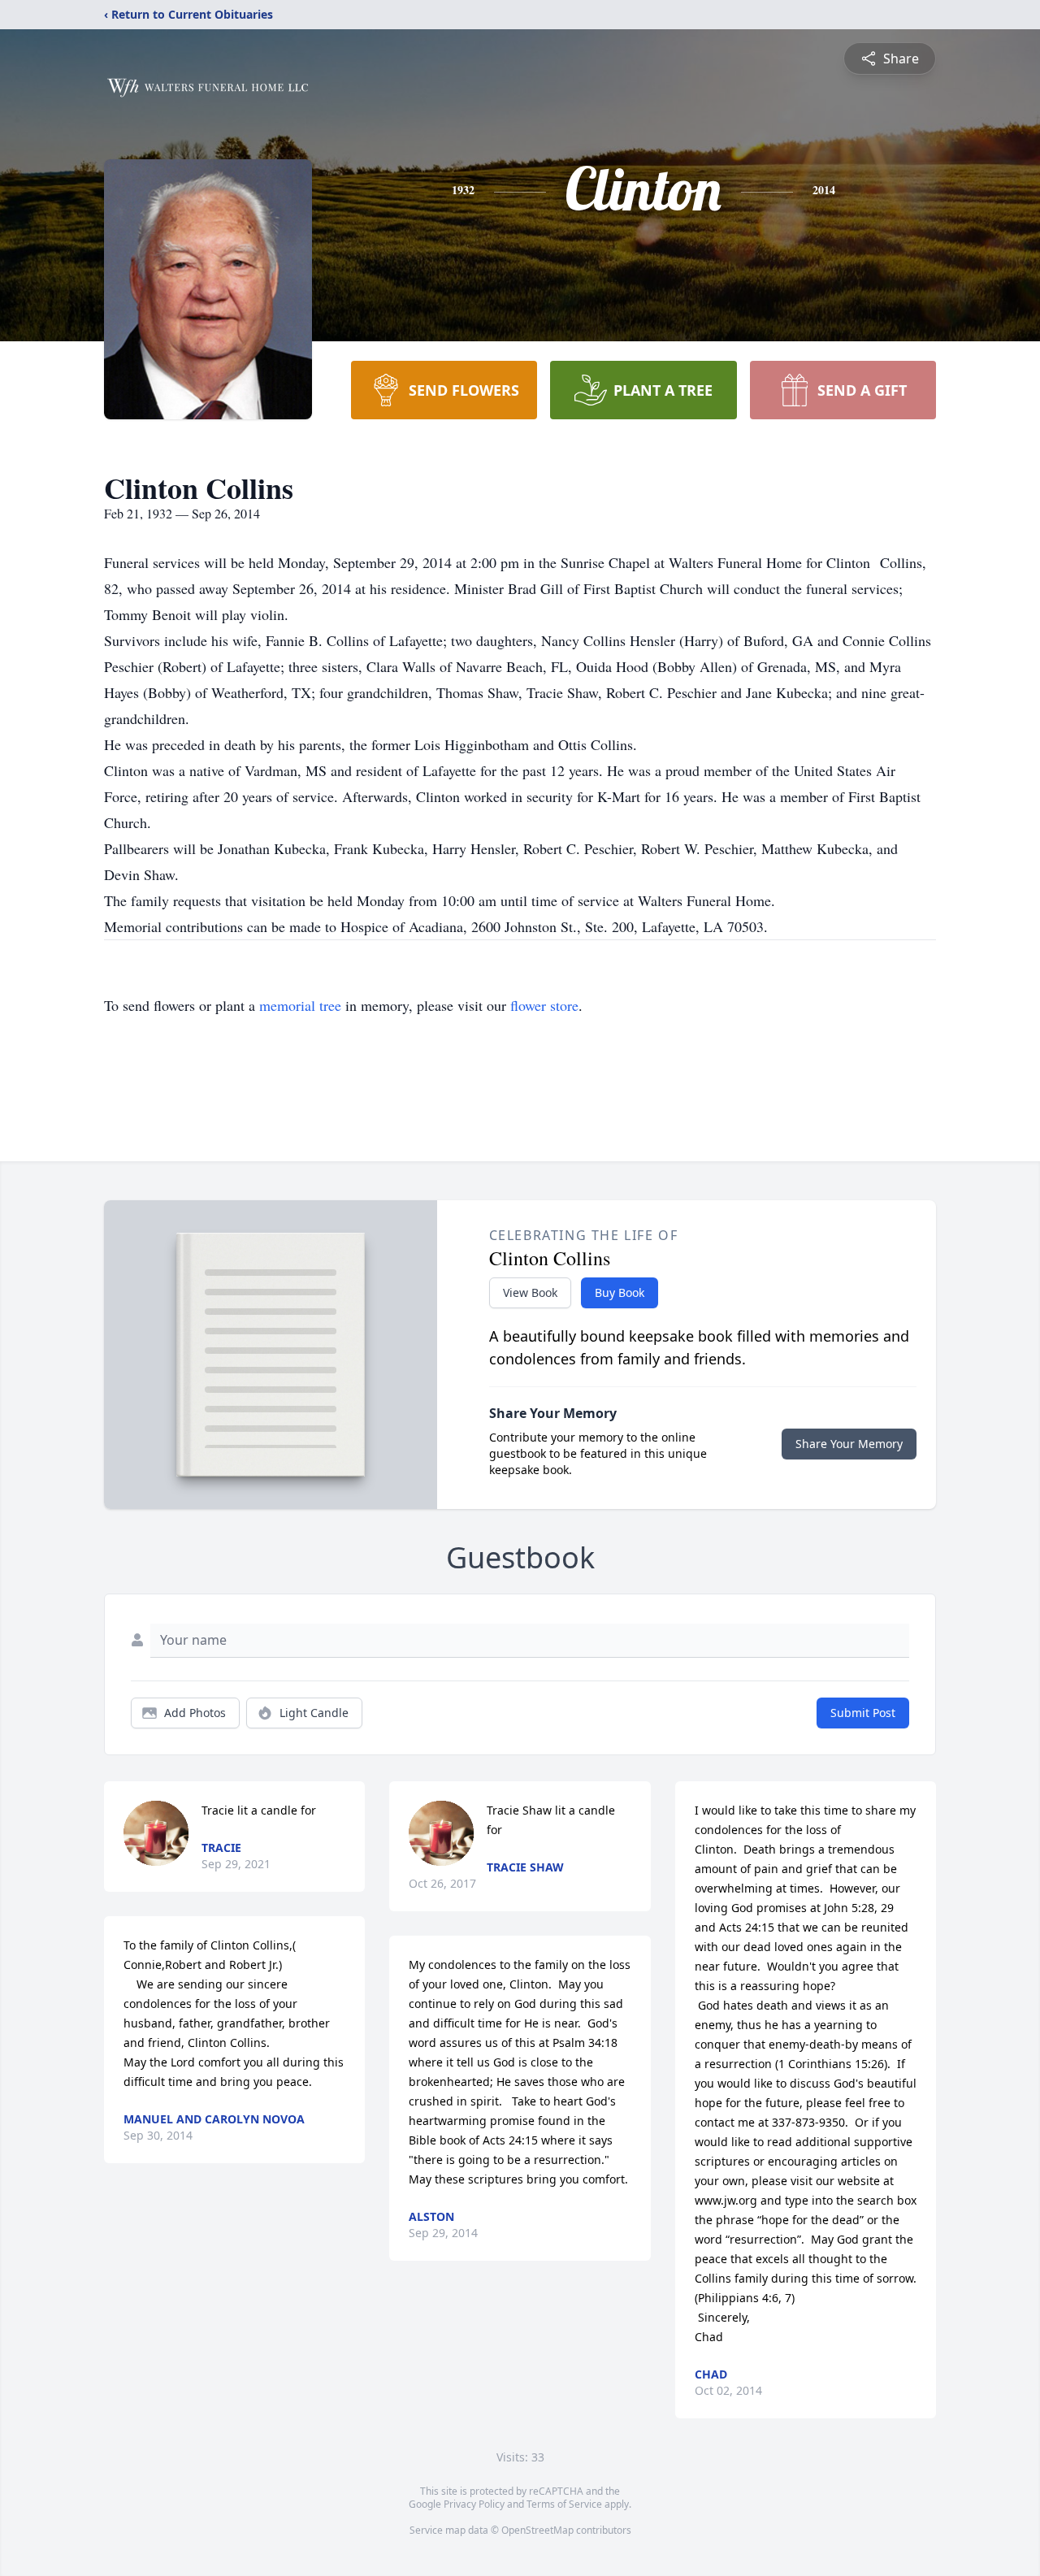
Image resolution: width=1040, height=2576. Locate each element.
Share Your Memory (849, 1444)
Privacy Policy (474, 2504)
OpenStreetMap (537, 2530)
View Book (530, 1292)
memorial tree (300, 1005)
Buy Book (620, 1292)
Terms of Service (564, 2504)
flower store (544, 1005)
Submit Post (863, 1713)
